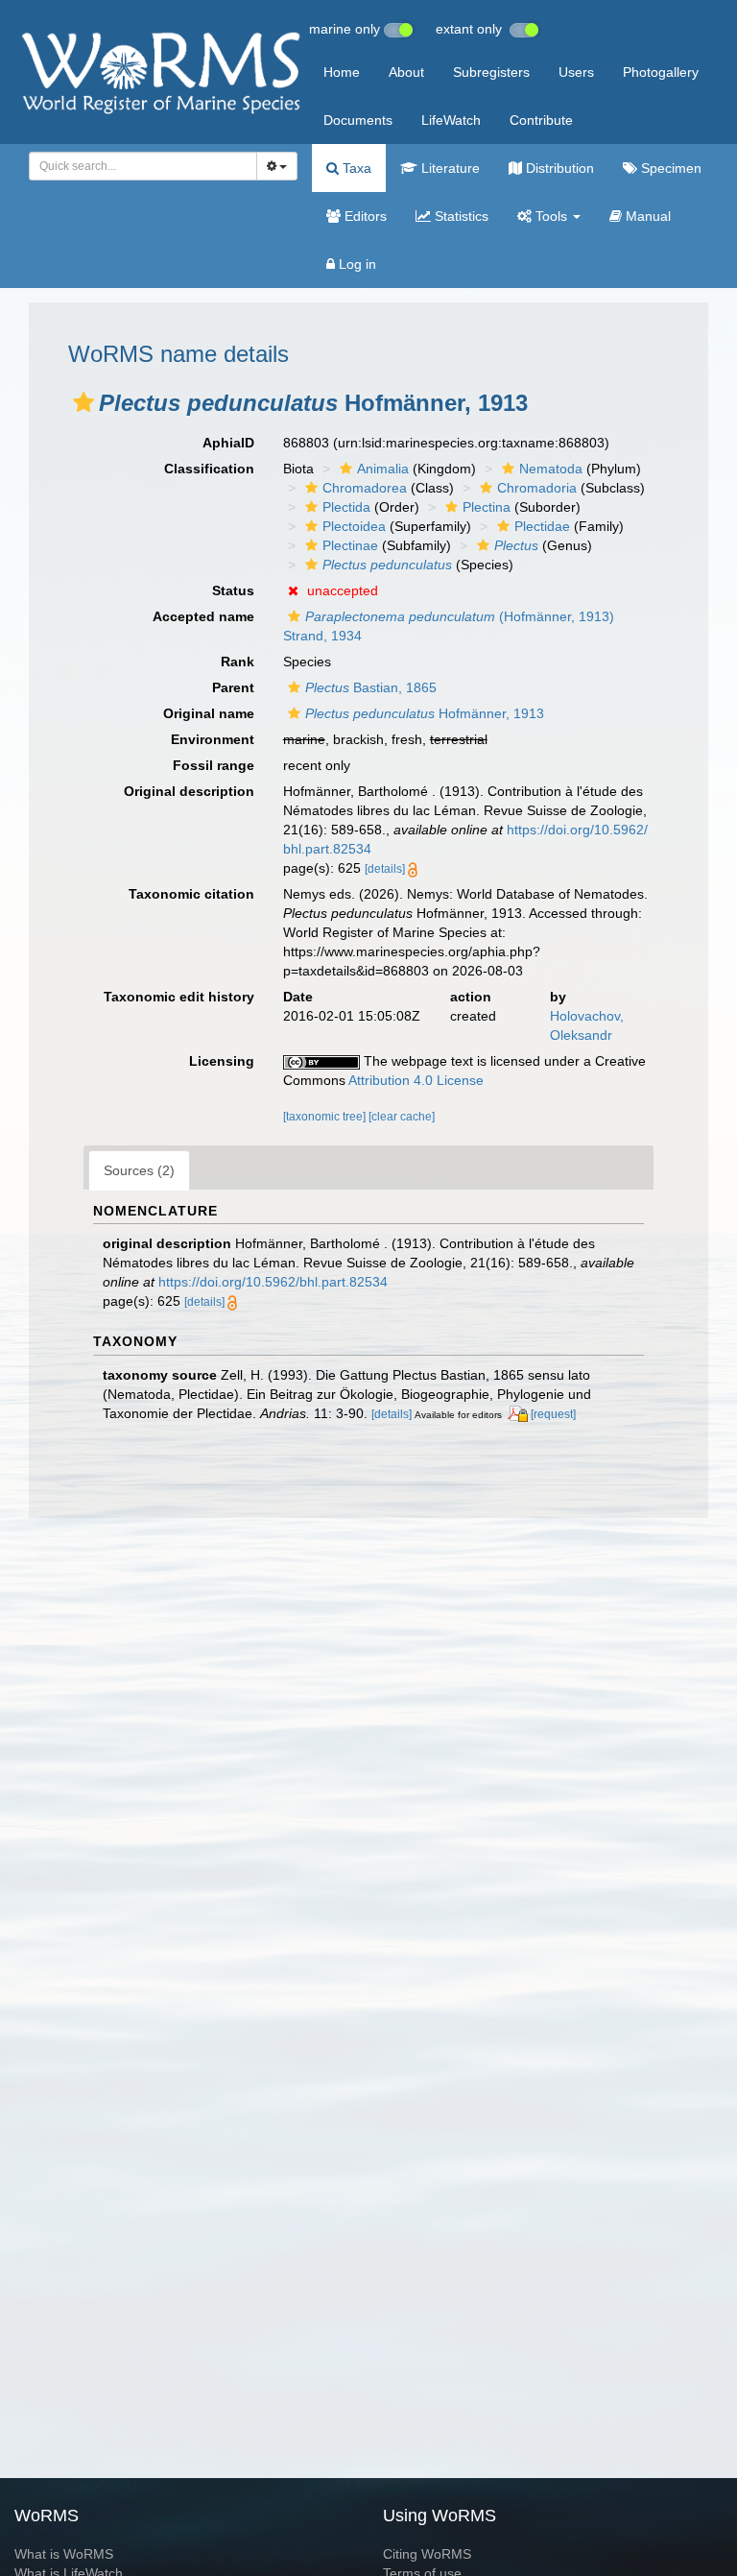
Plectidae (542, 526)
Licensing (222, 1061)
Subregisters (491, 72)
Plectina (487, 507)
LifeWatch (451, 120)
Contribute (541, 120)
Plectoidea (354, 526)
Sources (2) (139, 1170)
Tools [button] (551, 216)
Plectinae (350, 545)
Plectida (346, 507)
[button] (83, 402)
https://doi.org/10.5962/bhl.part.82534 (273, 1282)
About (406, 72)
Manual (646, 216)
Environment (213, 739)
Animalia (383, 469)
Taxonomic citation (191, 894)
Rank (238, 662)
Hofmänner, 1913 (425, 713)
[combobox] (143, 166)
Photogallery (661, 72)
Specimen (669, 168)
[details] (385, 869)
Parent (233, 687)
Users (576, 72)
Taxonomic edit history (179, 997)
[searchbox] (138, 166)
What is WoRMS (64, 2554)
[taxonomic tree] (326, 1117)
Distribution (558, 168)
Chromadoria (537, 488)
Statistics (460, 216)
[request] (553, 1414)
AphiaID (228, 443)
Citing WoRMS (427, 2554)
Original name (209, 713)
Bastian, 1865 (371, 687)
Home (342, 72)
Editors (364, 216)
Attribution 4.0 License (416, 1080)
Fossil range (214, 765)
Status (233, 590)
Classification (209, 469)
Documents (358, 120)
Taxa (355, 168)
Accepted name (203, 616)
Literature (449, 168)
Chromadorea (365, 488)
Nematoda (551, 469)
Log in (356, 264)
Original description (189, 791)
